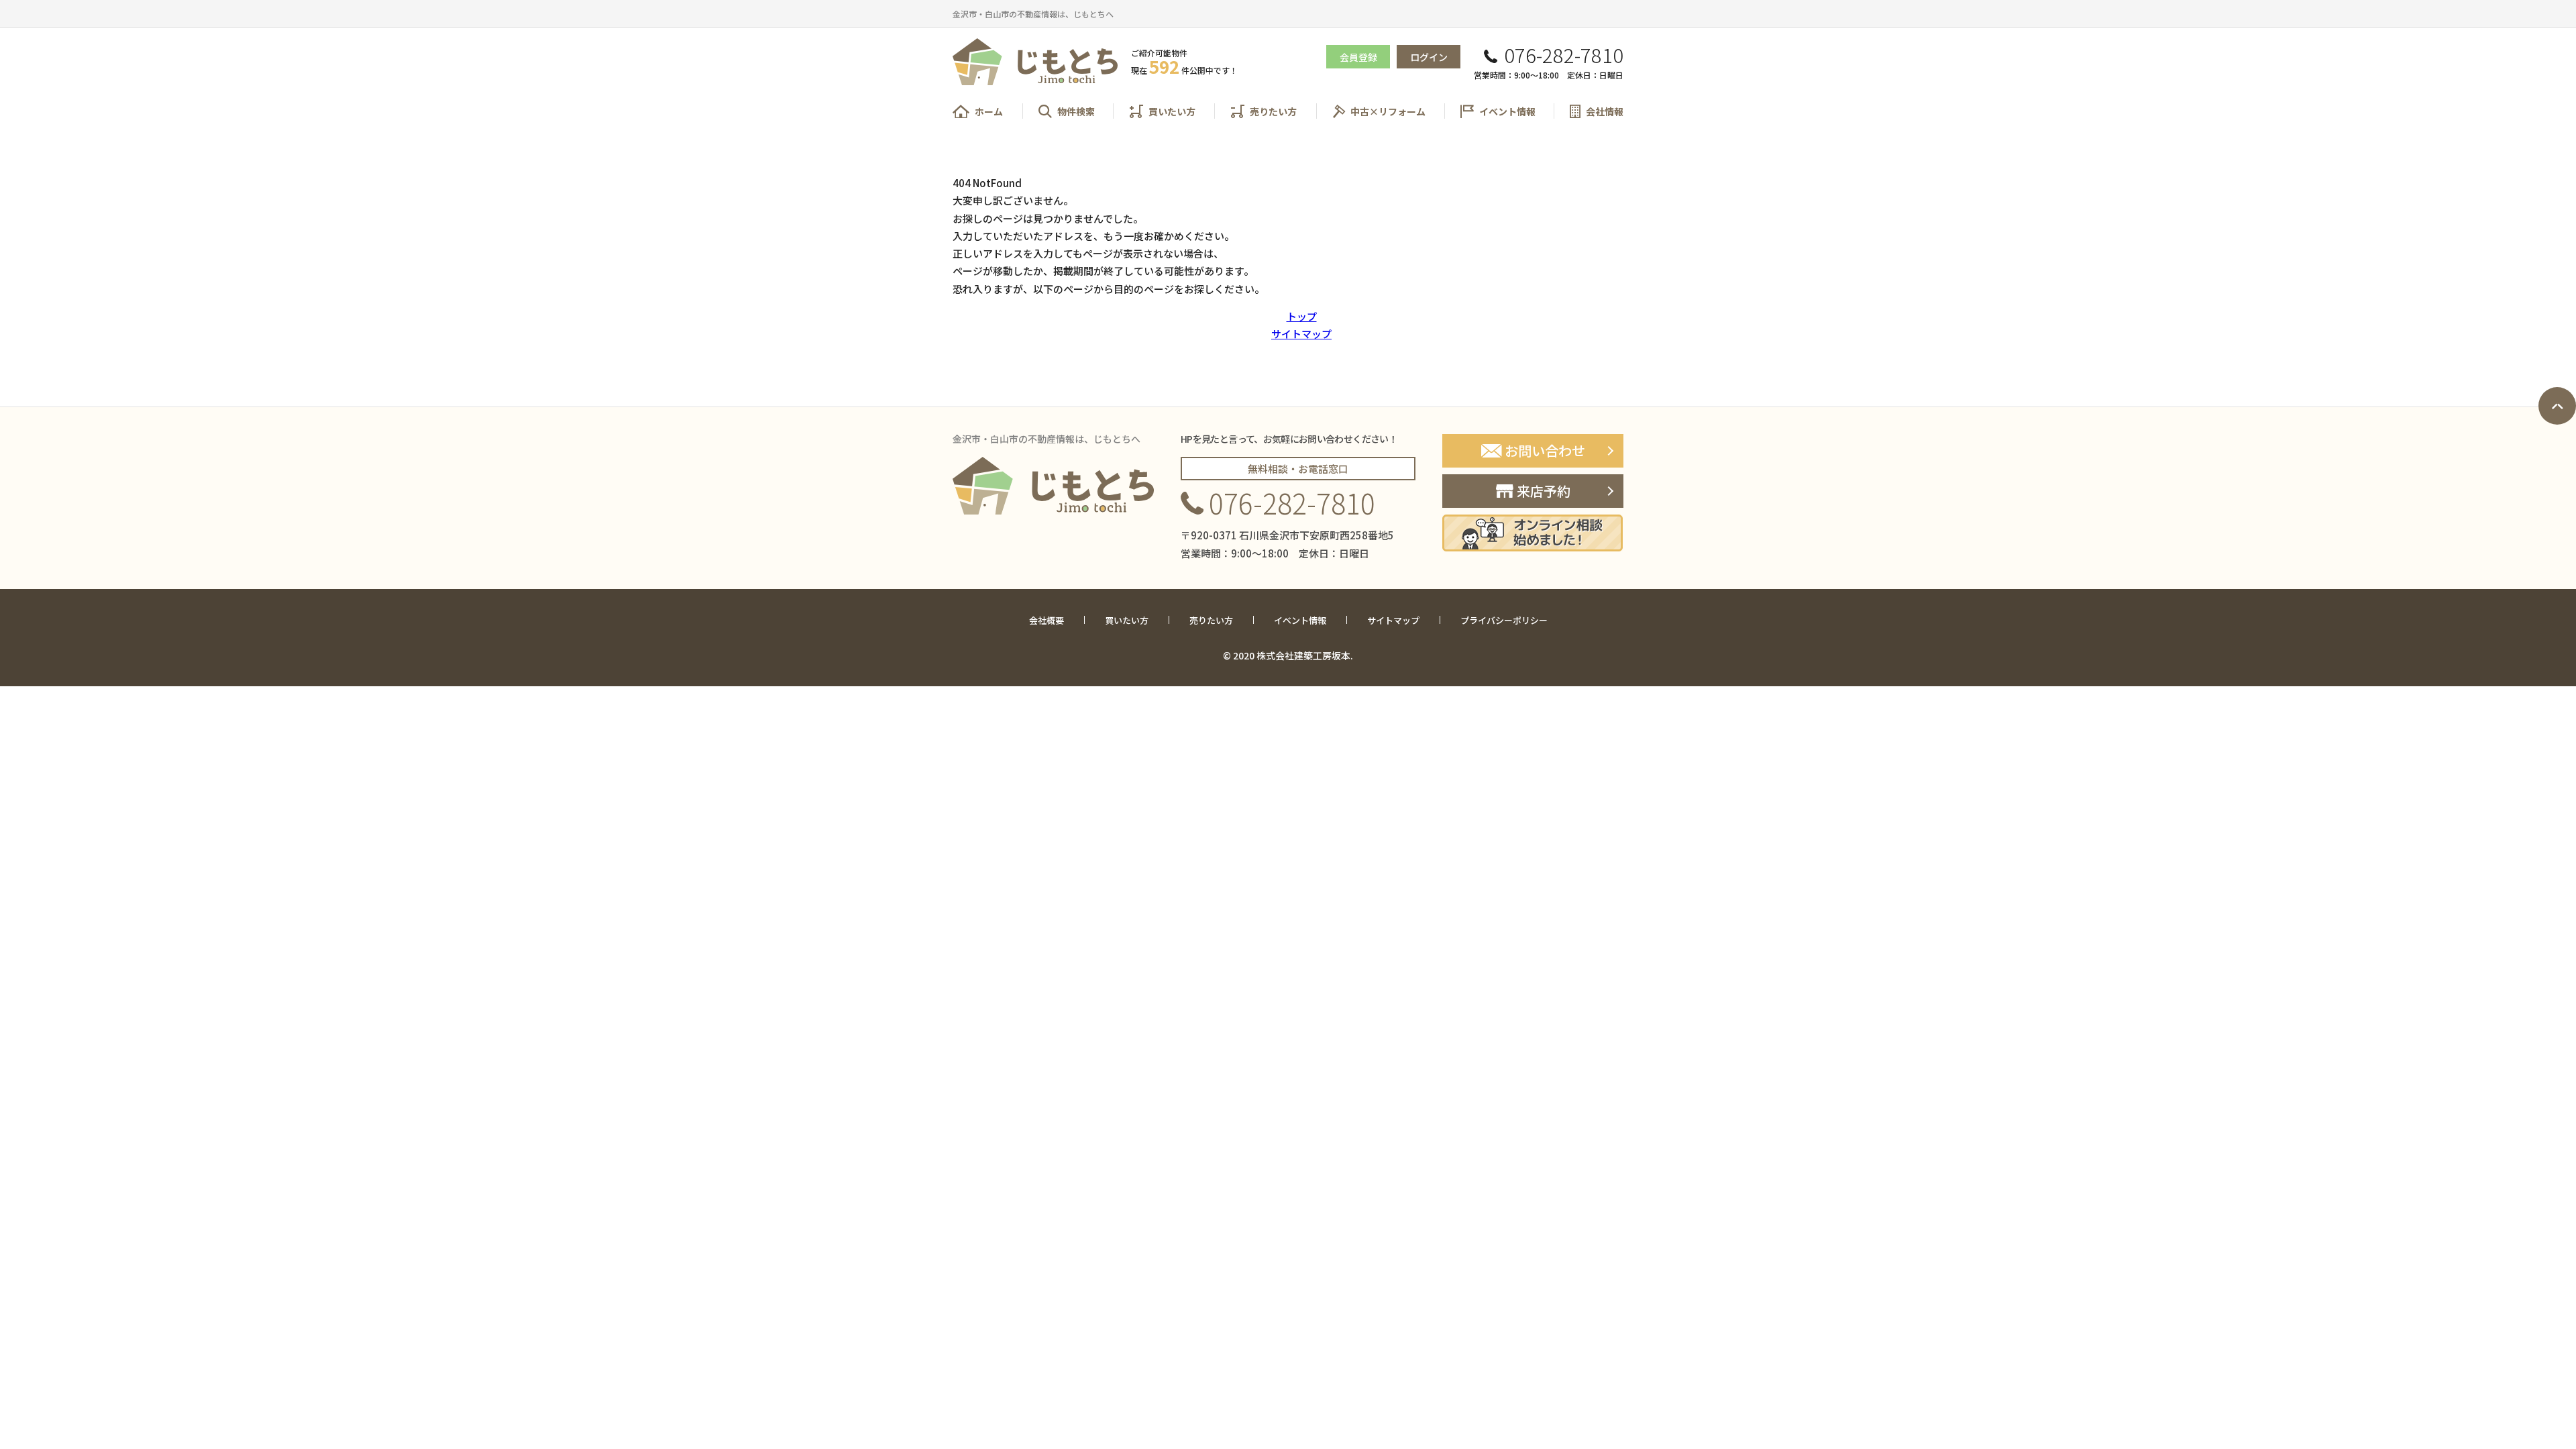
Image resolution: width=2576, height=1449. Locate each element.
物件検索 (1076, 111)
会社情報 (1605, 111)
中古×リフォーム (1388, 111)
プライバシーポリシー (1504, 621)
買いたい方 (1172, 111)
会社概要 (1046, 621)
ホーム (989, 111)
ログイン (1429, 57)
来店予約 (1544, 491)
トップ (1302, 316)
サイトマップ (1301, 334)
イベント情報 (1507, 111)
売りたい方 (1273, 111)
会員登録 (1358, 57)
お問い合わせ (1545, 450)
